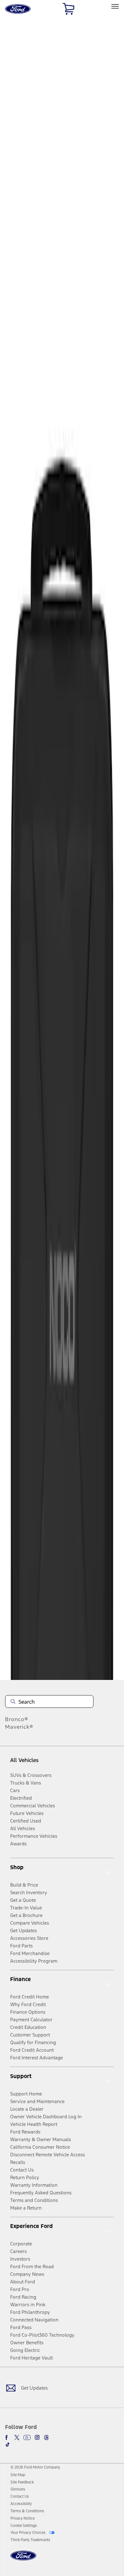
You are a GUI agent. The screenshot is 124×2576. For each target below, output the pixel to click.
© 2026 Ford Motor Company (35, 2467)
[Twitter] (17, 2437)
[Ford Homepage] (23, 2559)
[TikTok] (8, 2444)
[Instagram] (37, 2437)
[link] (18, 2475)
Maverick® (19, 1727)
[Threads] (46, 2437)
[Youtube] (27, 2437)
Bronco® (17, 1719)
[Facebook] (8, 2437)
